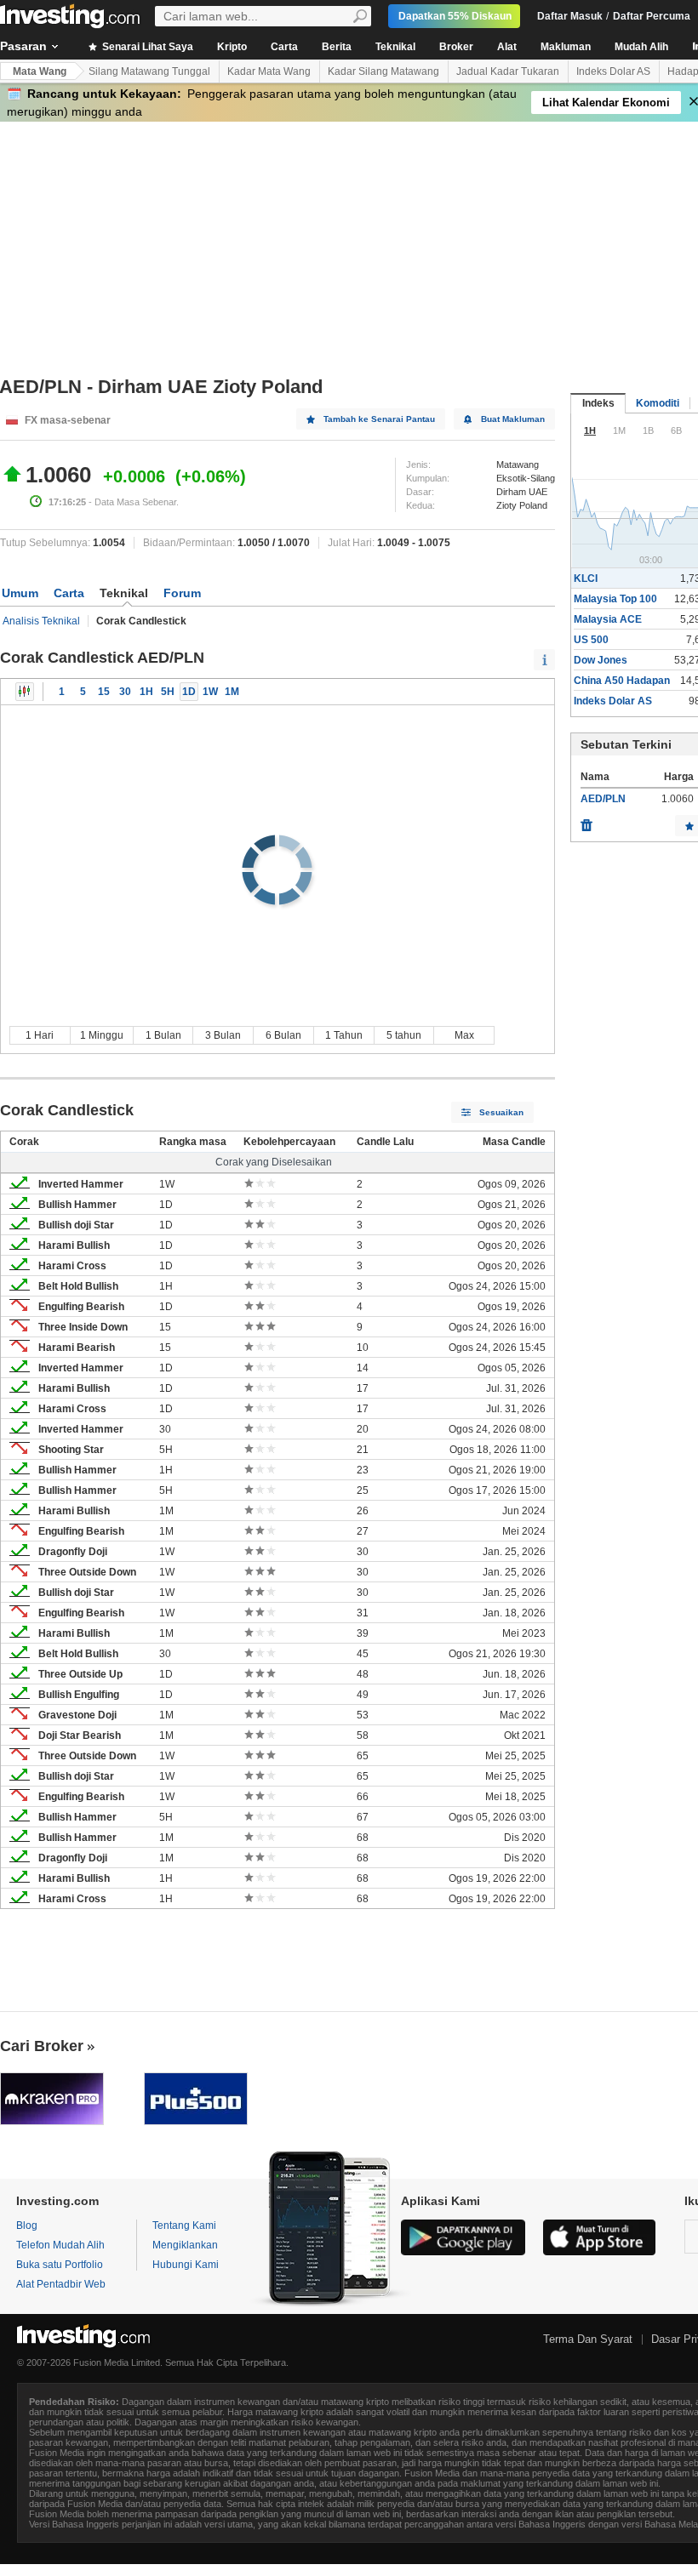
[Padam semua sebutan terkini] (586, 821)
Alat (507, 47)
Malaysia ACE (608, 619)
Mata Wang (40, 71)
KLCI (586, 578)
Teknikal (395, 47)
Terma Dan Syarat (588, 2339)
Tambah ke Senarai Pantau (379, 419)
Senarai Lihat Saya (146, 47)
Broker (456, 47)
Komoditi (658, 403)
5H (168, 692)
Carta (284, 47)
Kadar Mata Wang (269, 71)
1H (146, 692)
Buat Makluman (513, 419)
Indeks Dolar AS (613, 71)
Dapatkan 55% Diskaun (455, 16)
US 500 (591, 640)
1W (210, 692)
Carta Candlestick (25, 692)
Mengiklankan (185, 2245)
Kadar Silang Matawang (383, 71)
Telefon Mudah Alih (60, 2245)
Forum (182, 593)
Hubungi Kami (186, 2265)
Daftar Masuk (570, 16)
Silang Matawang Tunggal (149, 71)
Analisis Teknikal (41, 621)
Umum (20, 593)
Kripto (232, 47)
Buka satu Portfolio (60, 2265)
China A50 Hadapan (622, 681)
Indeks (598, 403)
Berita (337, 47)
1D (189, 692)
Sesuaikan (501, 1112)
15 (104, 692)
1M (232, 692)
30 (125, 692)
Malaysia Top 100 (615, 599)
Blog (27, 2226)
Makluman (566, 47)
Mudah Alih (641, 47)
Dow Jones (601, 660)
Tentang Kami (184, 2226)
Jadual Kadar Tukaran (508, 71)
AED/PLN (603, 799)
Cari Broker (42, 2046)
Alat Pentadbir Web (61, 2284)
